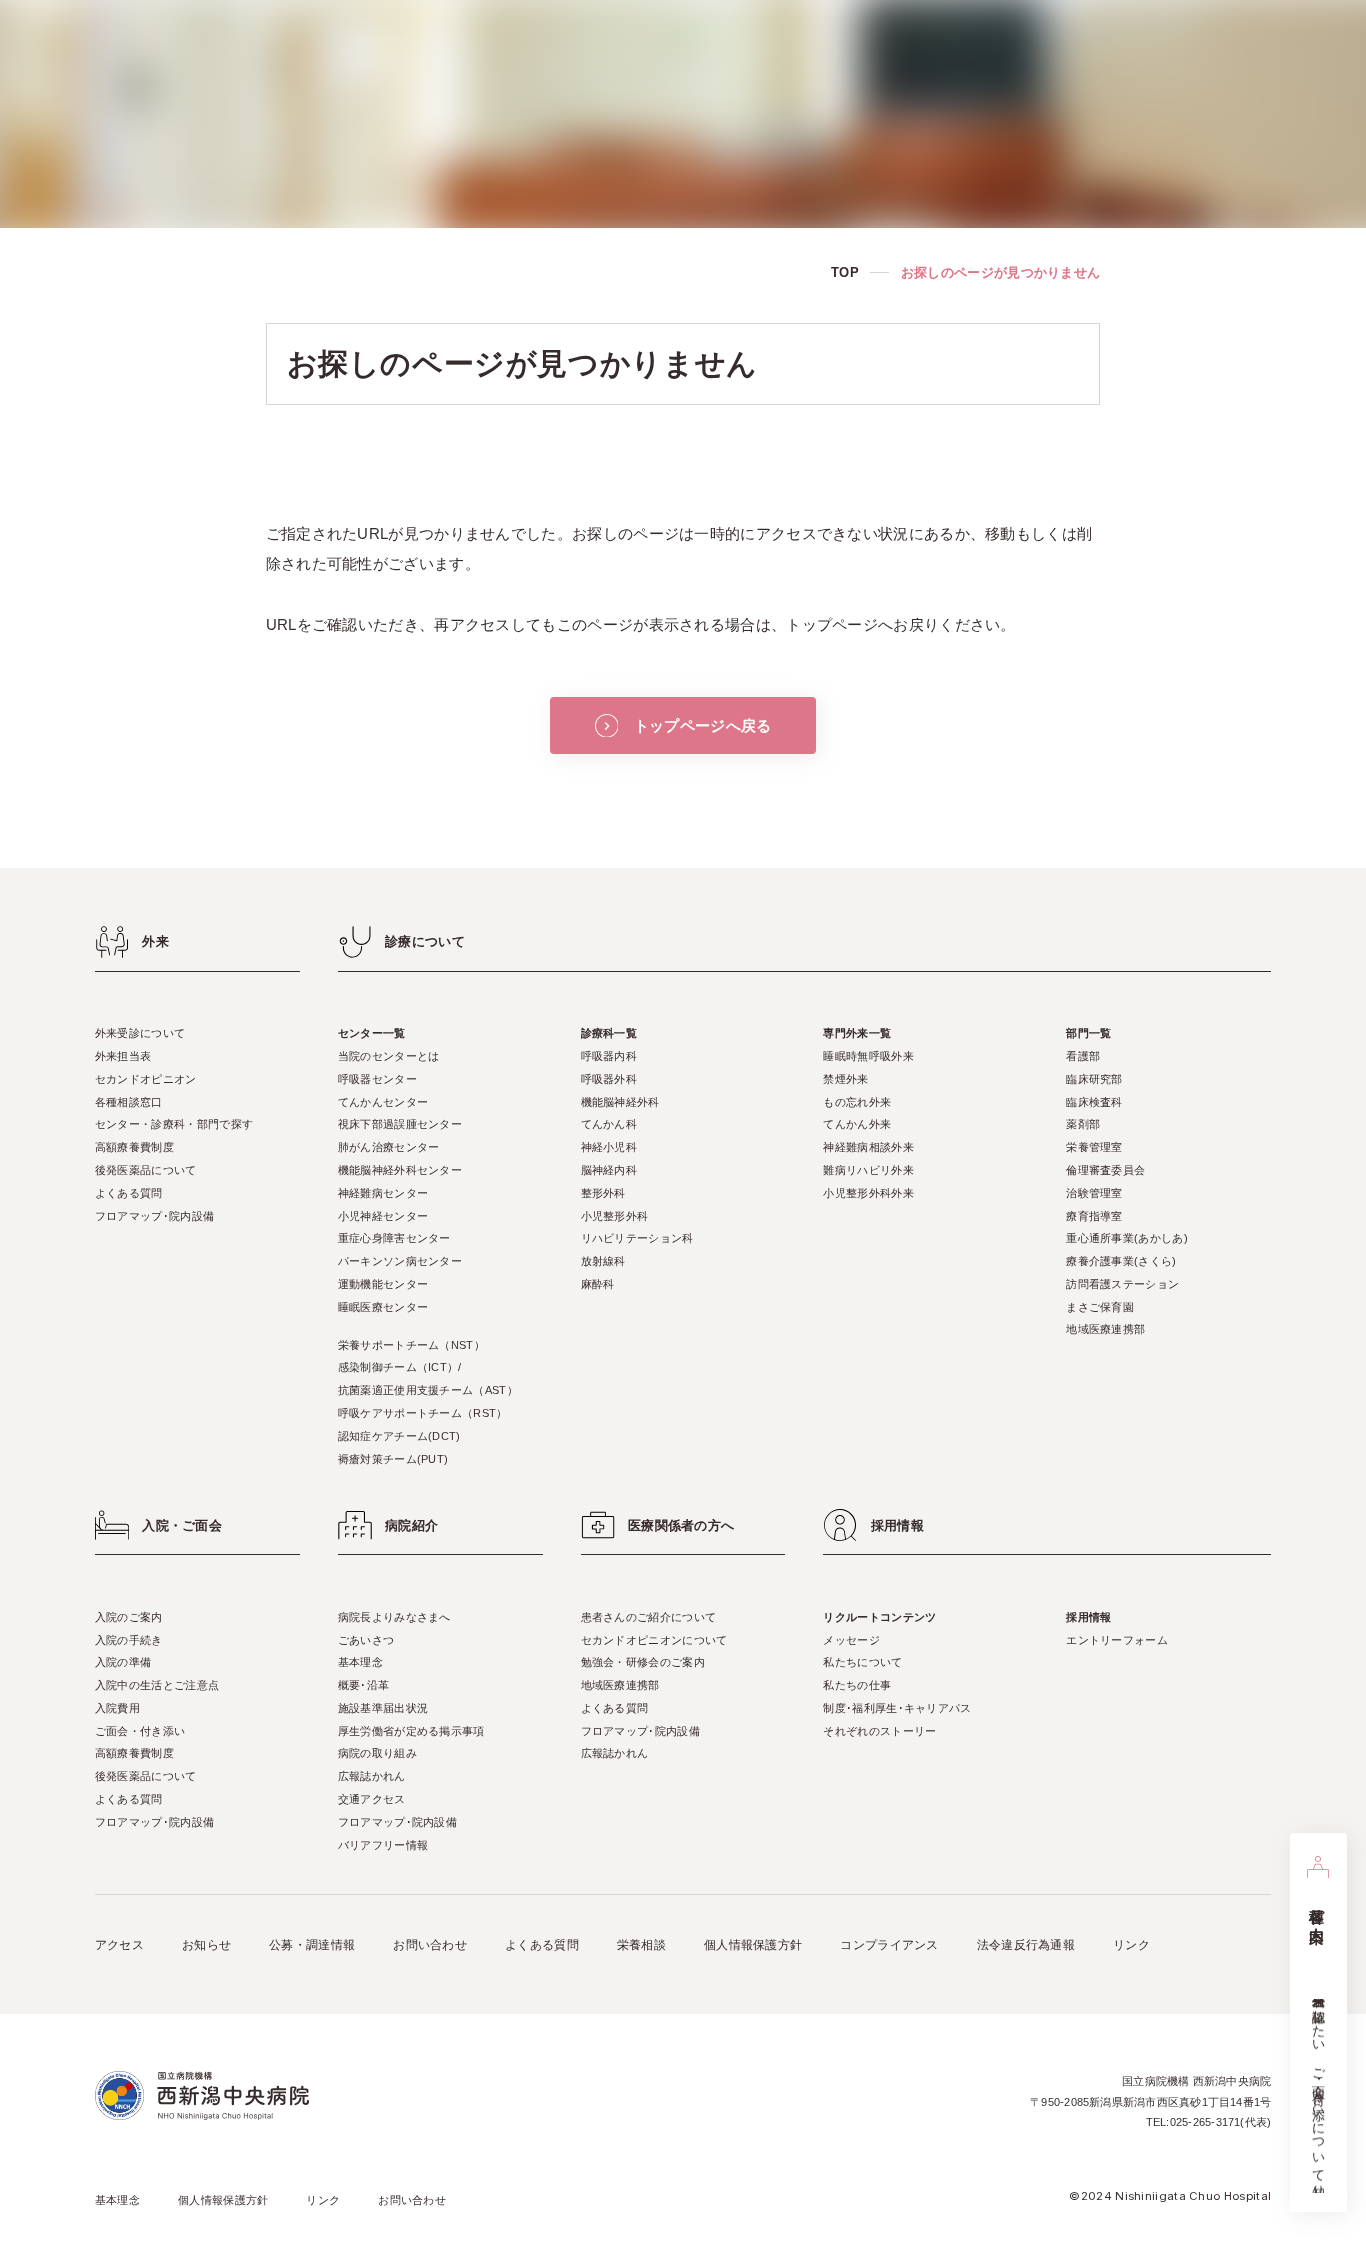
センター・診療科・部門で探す (174, 1124)
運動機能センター (383, 1284)
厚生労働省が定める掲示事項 (411, 1731)
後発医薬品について (146, 1170)
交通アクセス (372, 1799)
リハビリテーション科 (637, 1238)
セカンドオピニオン (146, 1079)
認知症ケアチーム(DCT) (399, 1436)
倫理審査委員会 (1105, 1170)
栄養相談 (641, 1945)
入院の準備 (123, 1662)
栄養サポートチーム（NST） (411, 1345)
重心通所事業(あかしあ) (1127, 1238)
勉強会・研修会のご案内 (643, 1662)
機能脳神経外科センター (400, 1170)
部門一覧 (1088, 1033)
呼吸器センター (377, 1079)
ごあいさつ (366, 1640)
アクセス (119, 1945)
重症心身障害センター (394, 1238)
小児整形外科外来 (868, 1193)
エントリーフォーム (1117, 1640)
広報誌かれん (372, 1776)
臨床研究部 (1094, 1079)
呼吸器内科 (609, 1056)
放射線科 (603, 1261)
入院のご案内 (129, 1617)
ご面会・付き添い (140, 1731)
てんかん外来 (857, 1124)
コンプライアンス (889, 1945)
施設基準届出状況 (383, 1708)
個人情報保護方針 (753, 1945)
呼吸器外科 (609, 1079)
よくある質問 (129, 1193)
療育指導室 (1094, 1216)
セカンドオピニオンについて (654, 1640)
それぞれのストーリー (879, 1731)
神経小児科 (609, 1147)
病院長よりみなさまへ (394, 1617)
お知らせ (206, 1945)
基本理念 (360, 1662)
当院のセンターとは (389, 1056)
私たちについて (862, 1662)
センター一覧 (372, 1033)
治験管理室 (1094, 1193)
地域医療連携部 (1105, 1329)
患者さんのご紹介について (649, 1617)
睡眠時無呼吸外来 (868, 1056)
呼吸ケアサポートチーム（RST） (423, 1413)
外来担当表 (123, 1056)
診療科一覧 (609, 1033)
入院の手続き (129, 1640)
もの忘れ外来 (857, 1102)
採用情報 (1088, 1617)
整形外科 (603, 1193)
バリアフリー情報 (383, 1845)
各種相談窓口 (129, 1102)
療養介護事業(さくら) (1121, 1261)
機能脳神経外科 (620, 1102)
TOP (845, 272)
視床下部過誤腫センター (400, 1124)
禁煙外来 (845, 1079)
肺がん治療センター (389, 1147)
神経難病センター (383, 1193)
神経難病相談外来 (868, 1147)
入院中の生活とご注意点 (157, 1685)
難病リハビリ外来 (868, 1170)
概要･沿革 (364, 1685)
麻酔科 (598, 1284)
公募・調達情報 (312, 1945)
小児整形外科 (615, 1216)
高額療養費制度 (134, 1147)
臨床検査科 (1094, 1102)
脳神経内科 (609, 1170)
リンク (1131, 1945)
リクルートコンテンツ (879, 1617)
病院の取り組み (377, 1753)
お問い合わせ (430, 1945)
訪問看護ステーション (1122, 1284)
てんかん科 (609, 1124)
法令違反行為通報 (1026, 1945)
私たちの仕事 (857, 1685)
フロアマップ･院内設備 (154, 1216)
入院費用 (117, 1708)
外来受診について (140, 1033)
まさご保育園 (1100, 1307)
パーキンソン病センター (400, 1261)
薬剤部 (1083, 1124)
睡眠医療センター (383, 1307)
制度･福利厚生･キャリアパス (897, 1708)
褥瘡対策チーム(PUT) (393, 1459)
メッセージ (851, 1640)
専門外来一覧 (857, 1033)
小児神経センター (383, 1216)
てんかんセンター (383, 1102)
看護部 (1083, 1056)
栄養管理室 (1094, 1147)
